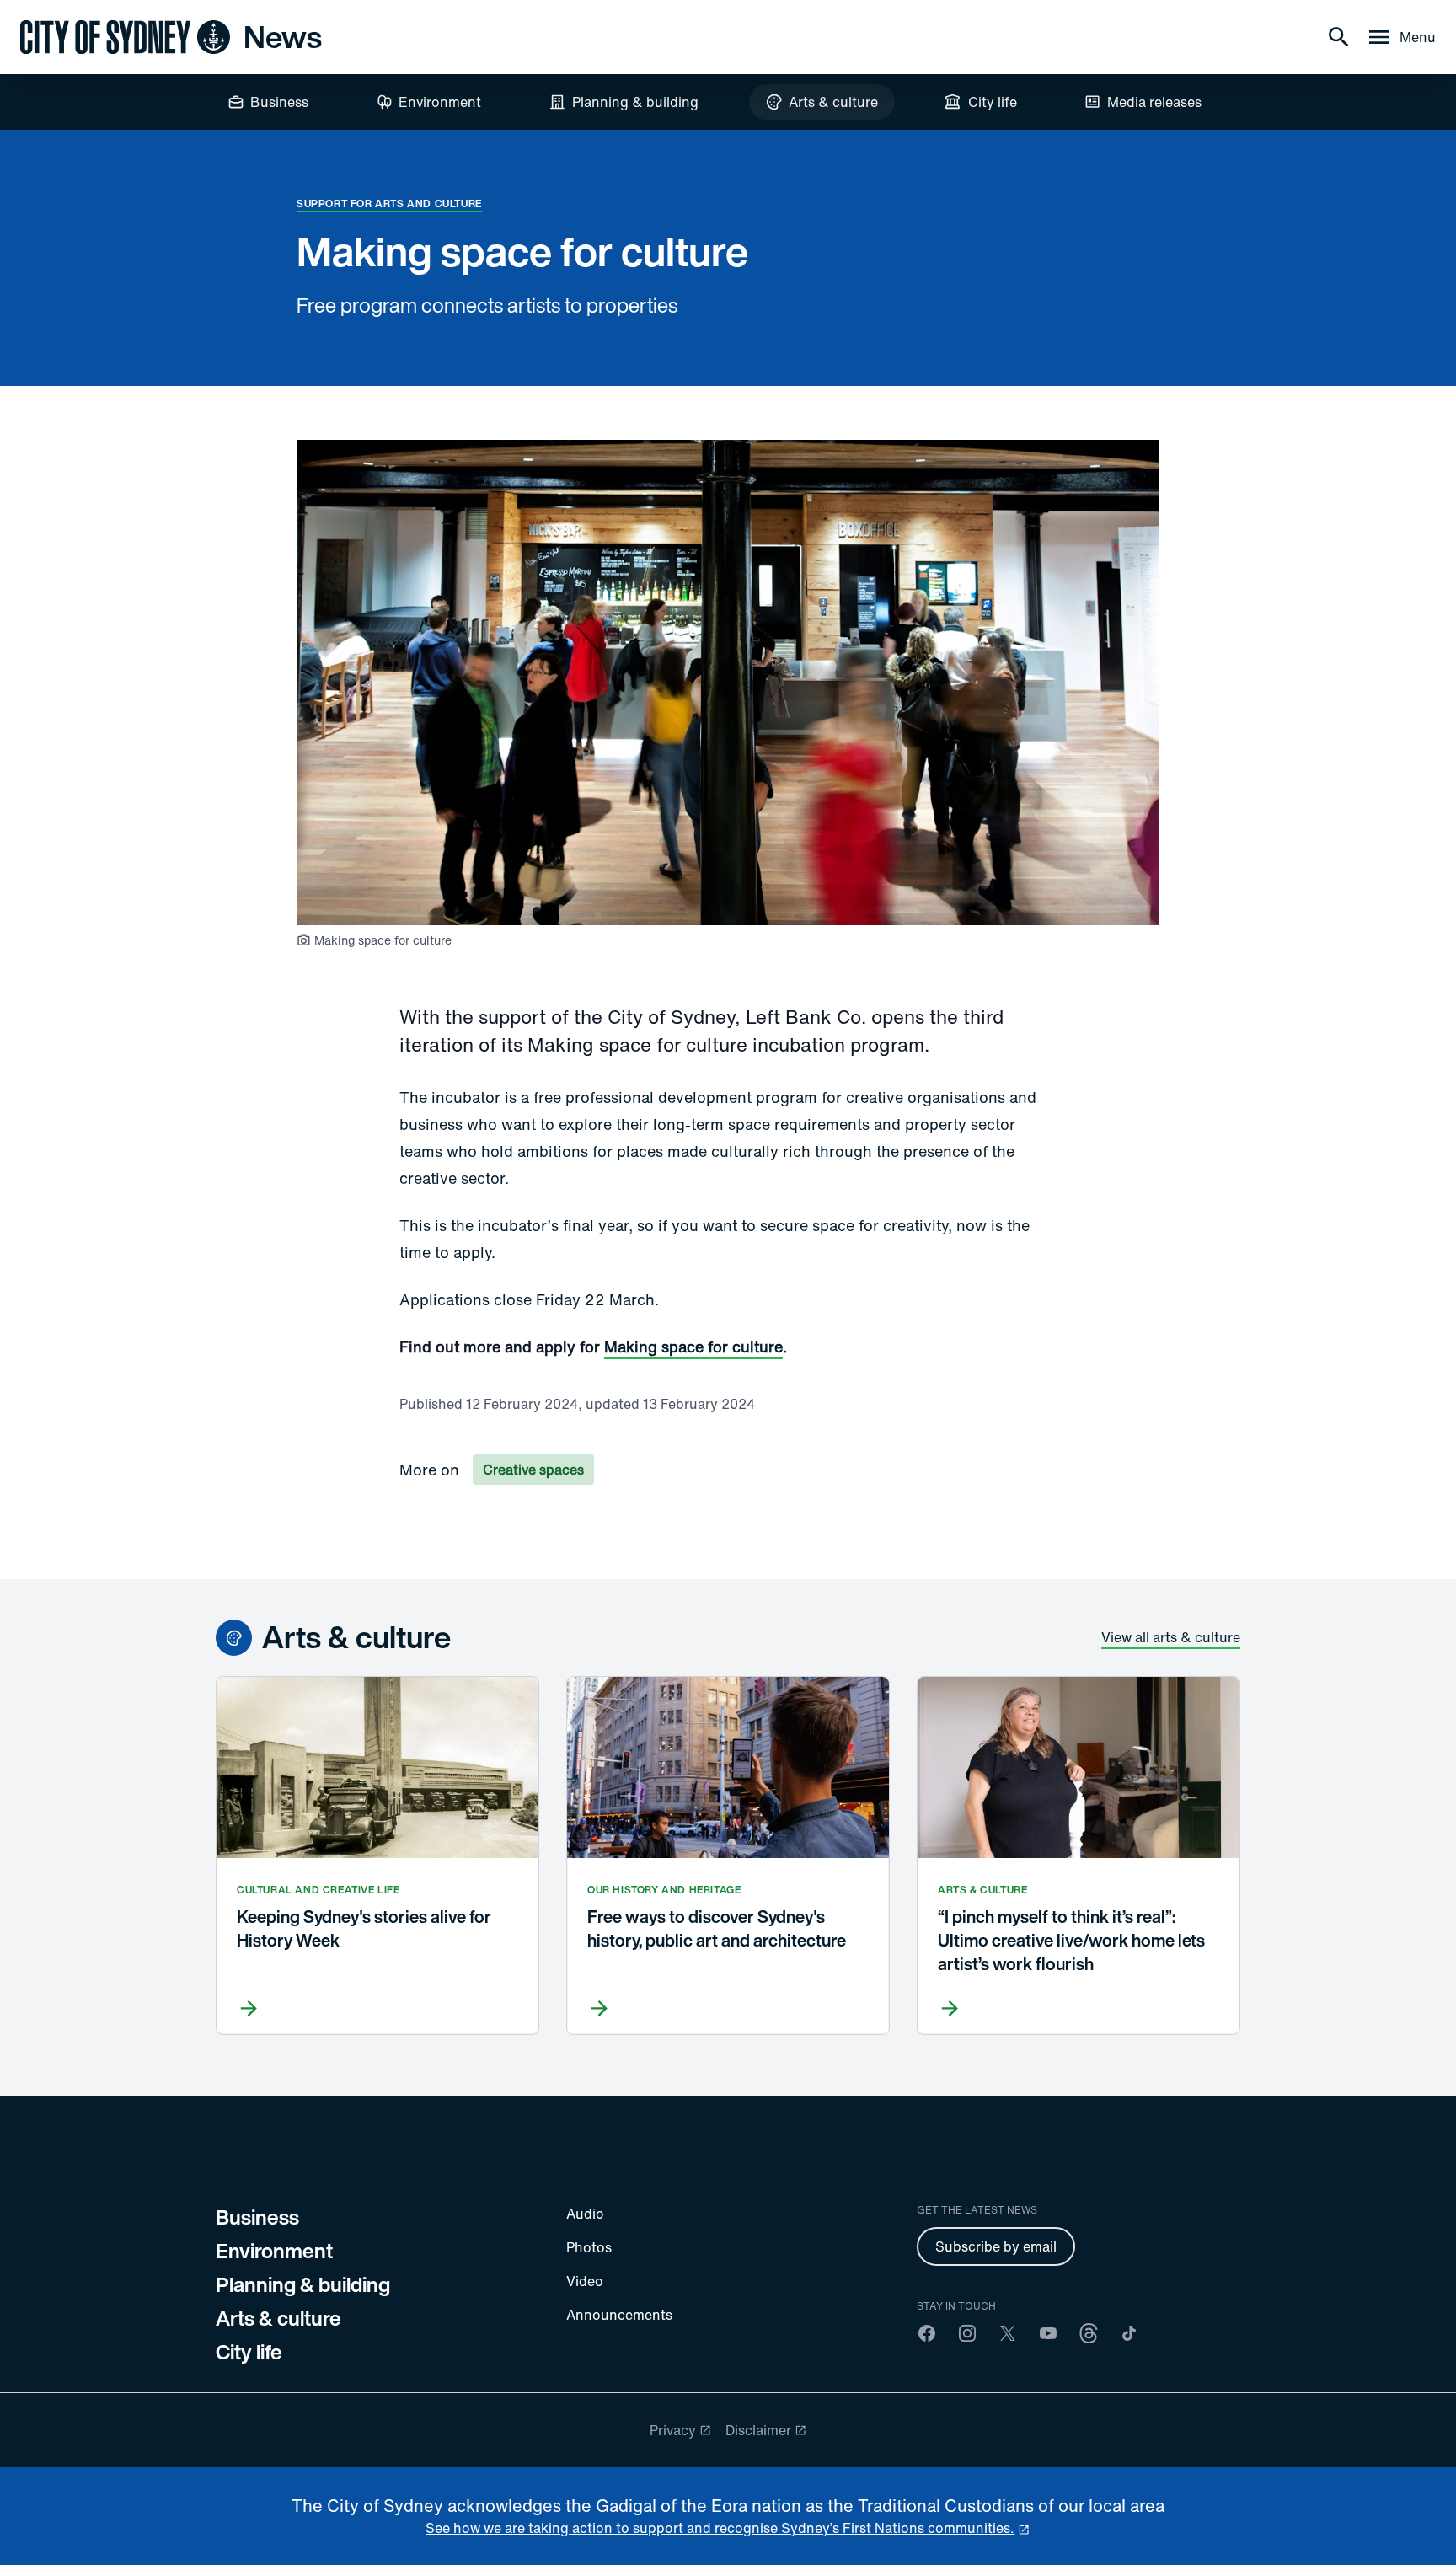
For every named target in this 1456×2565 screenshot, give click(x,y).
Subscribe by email (996, 2246)
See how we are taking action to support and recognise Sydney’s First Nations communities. (720, 2528)
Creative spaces (533, 1470)
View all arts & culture (1171, 1637)
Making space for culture (693, 1347)
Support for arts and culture (389, 203)
